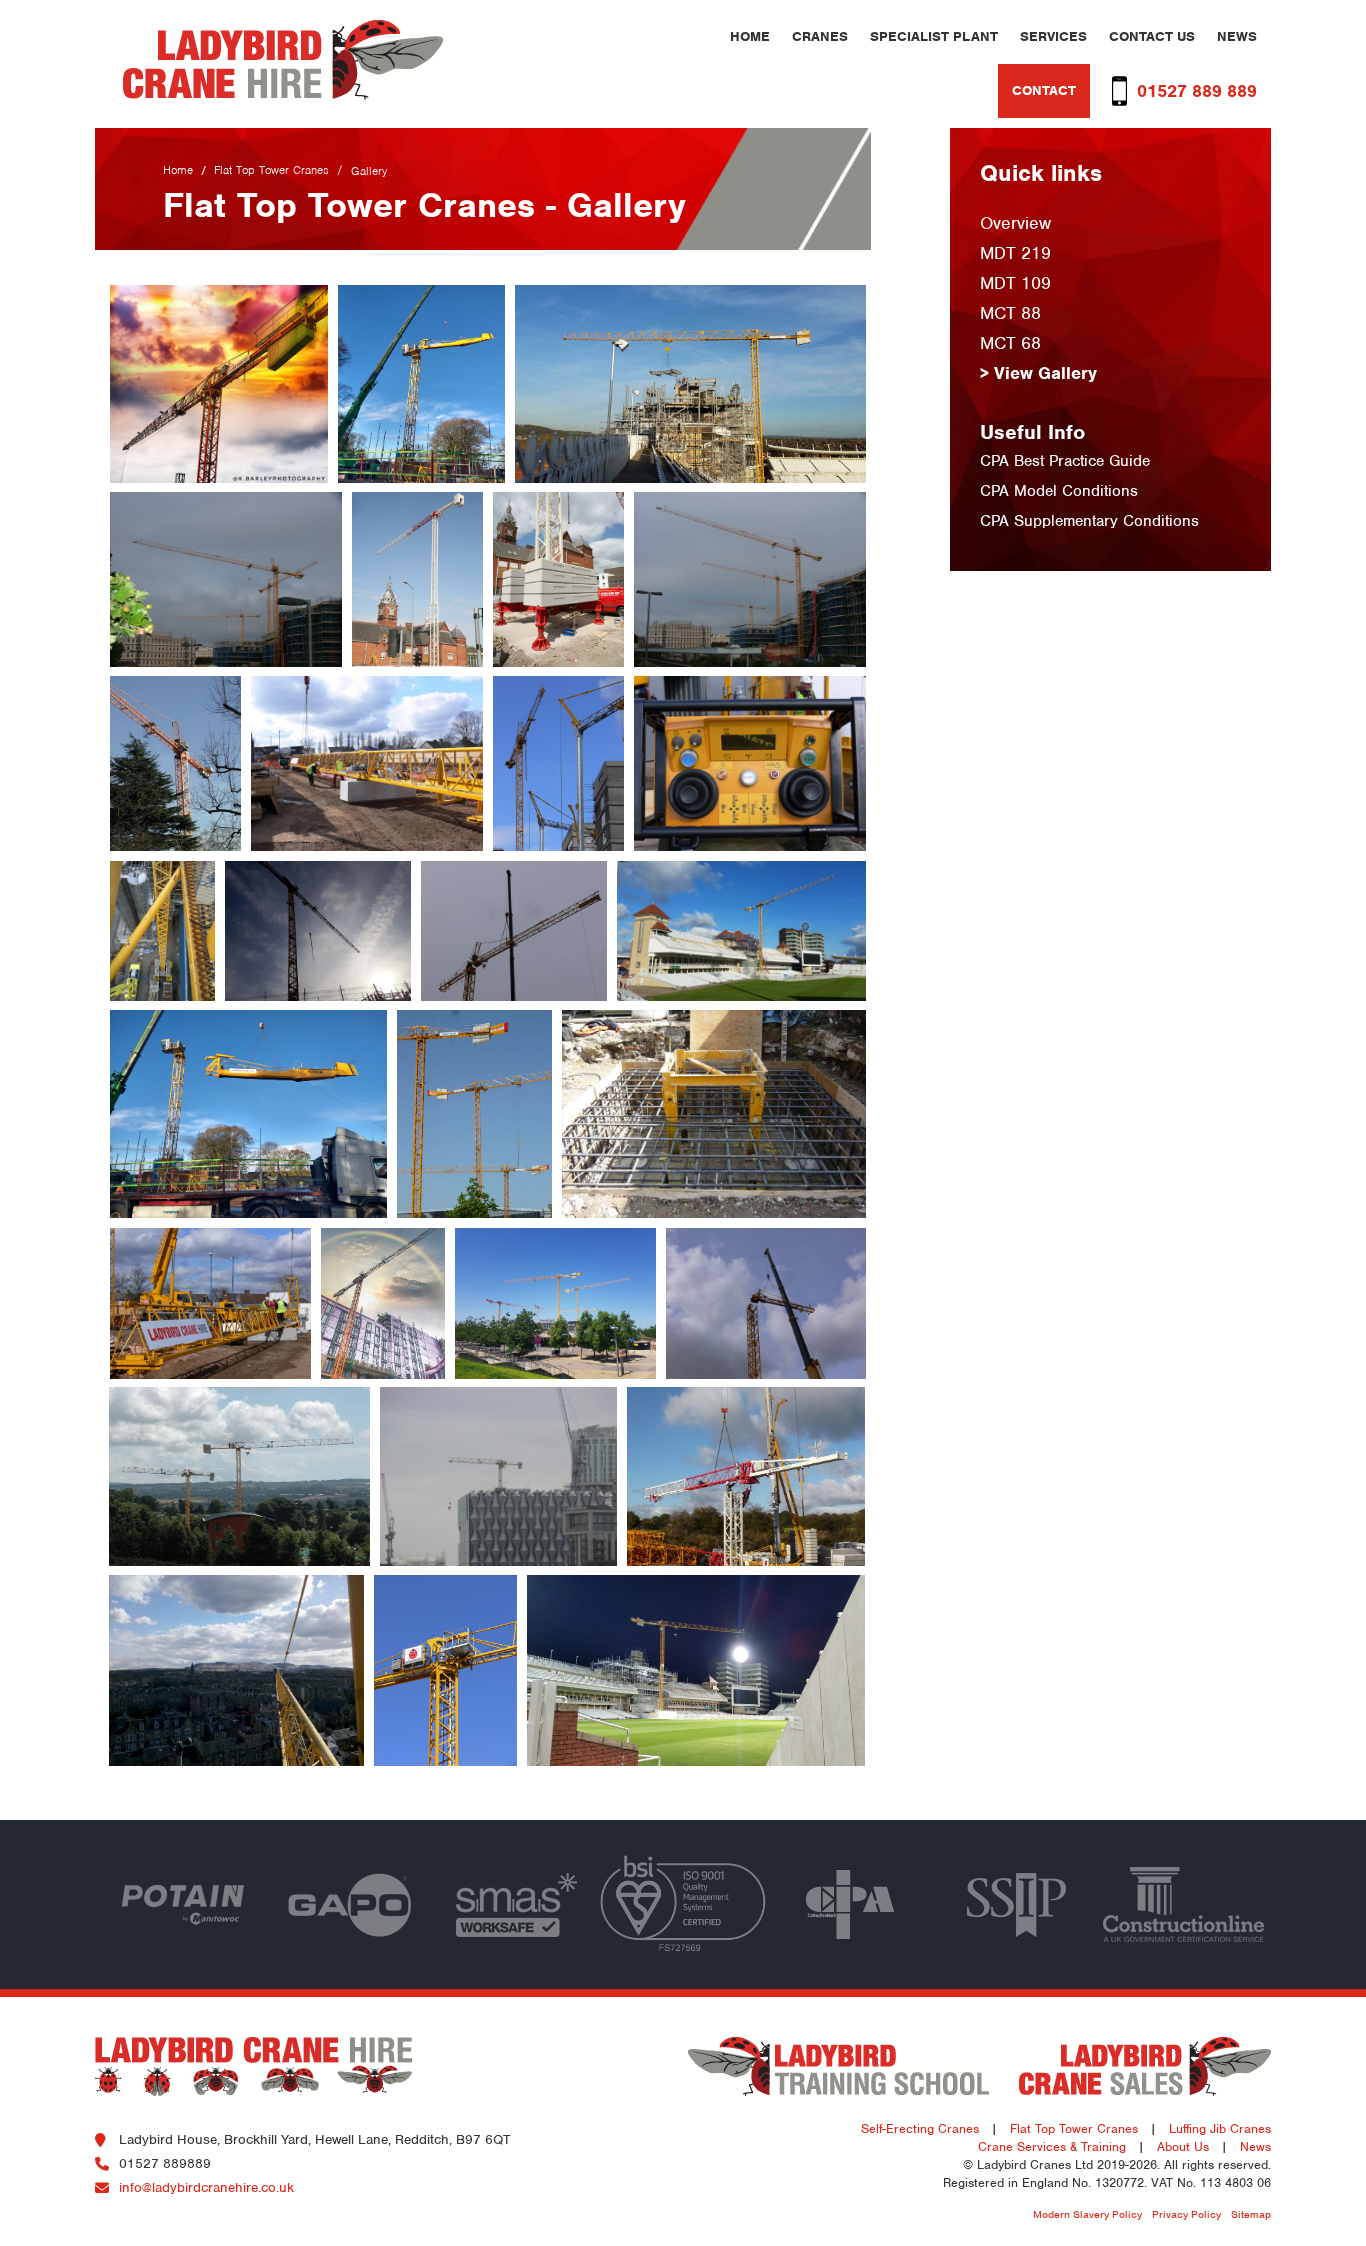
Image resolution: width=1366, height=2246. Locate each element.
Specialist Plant (934, 36)
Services (1053, 36)
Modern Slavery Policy (1087, 2214)
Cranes (820, 36)
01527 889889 (165, 2163)
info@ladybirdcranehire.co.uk (206, 2187)
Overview (1015, 223)
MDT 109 (1015, 283)
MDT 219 (1015, 253)
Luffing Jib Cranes (1220, 2128)
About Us (1183, 2146)
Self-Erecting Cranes (920, 2128)
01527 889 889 (1197, 91)
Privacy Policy (1186, 2214)
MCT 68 (1010, 343)
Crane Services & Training (1052, 2146)
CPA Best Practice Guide (1065, 461)
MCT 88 (1010, 313)
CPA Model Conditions (1059, 491)
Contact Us (1152, 36)
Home (750, 36)
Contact (1044, 90)
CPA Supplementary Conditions (1089, 521)
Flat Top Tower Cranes (271, 170)
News (1237, 36)
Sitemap (1251, 2214)
